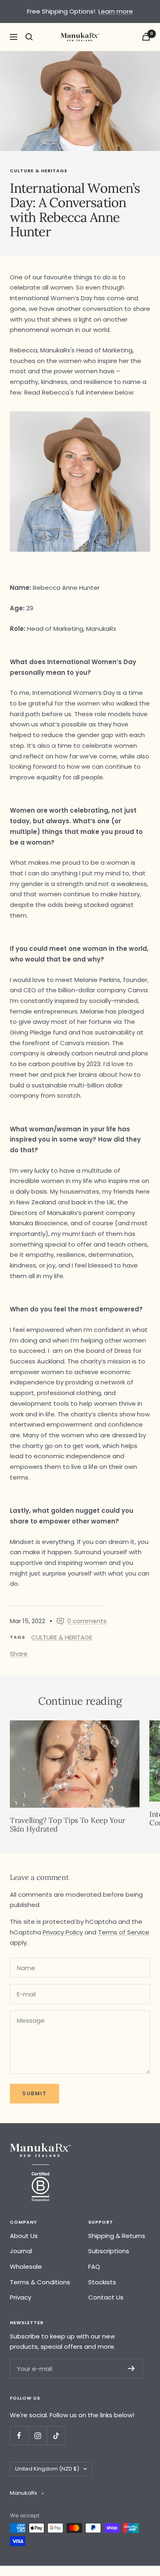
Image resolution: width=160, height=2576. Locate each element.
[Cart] (146, 37)
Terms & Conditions (40, 2282)
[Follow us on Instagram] (38, 2436)
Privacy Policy (63, 1932)
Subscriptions (109, 2251)
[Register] (131, 2368)
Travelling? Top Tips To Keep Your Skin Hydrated (68, 1825)
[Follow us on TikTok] (56, 2436)
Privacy (21, 2297)
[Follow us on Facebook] (19, 2436)
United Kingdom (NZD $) (47, 2469)
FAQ (94, 2267)
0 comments (87, 1621)
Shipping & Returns (117, 2236)
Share (19, 1654)
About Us (24, 2236)
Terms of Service (124, 1932)
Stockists (102, 2282)
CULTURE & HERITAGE (39, 171)
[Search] (29, 37)
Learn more (116, 11)
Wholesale (26, 2267)
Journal (21, 2251)
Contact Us (106, 2297)
